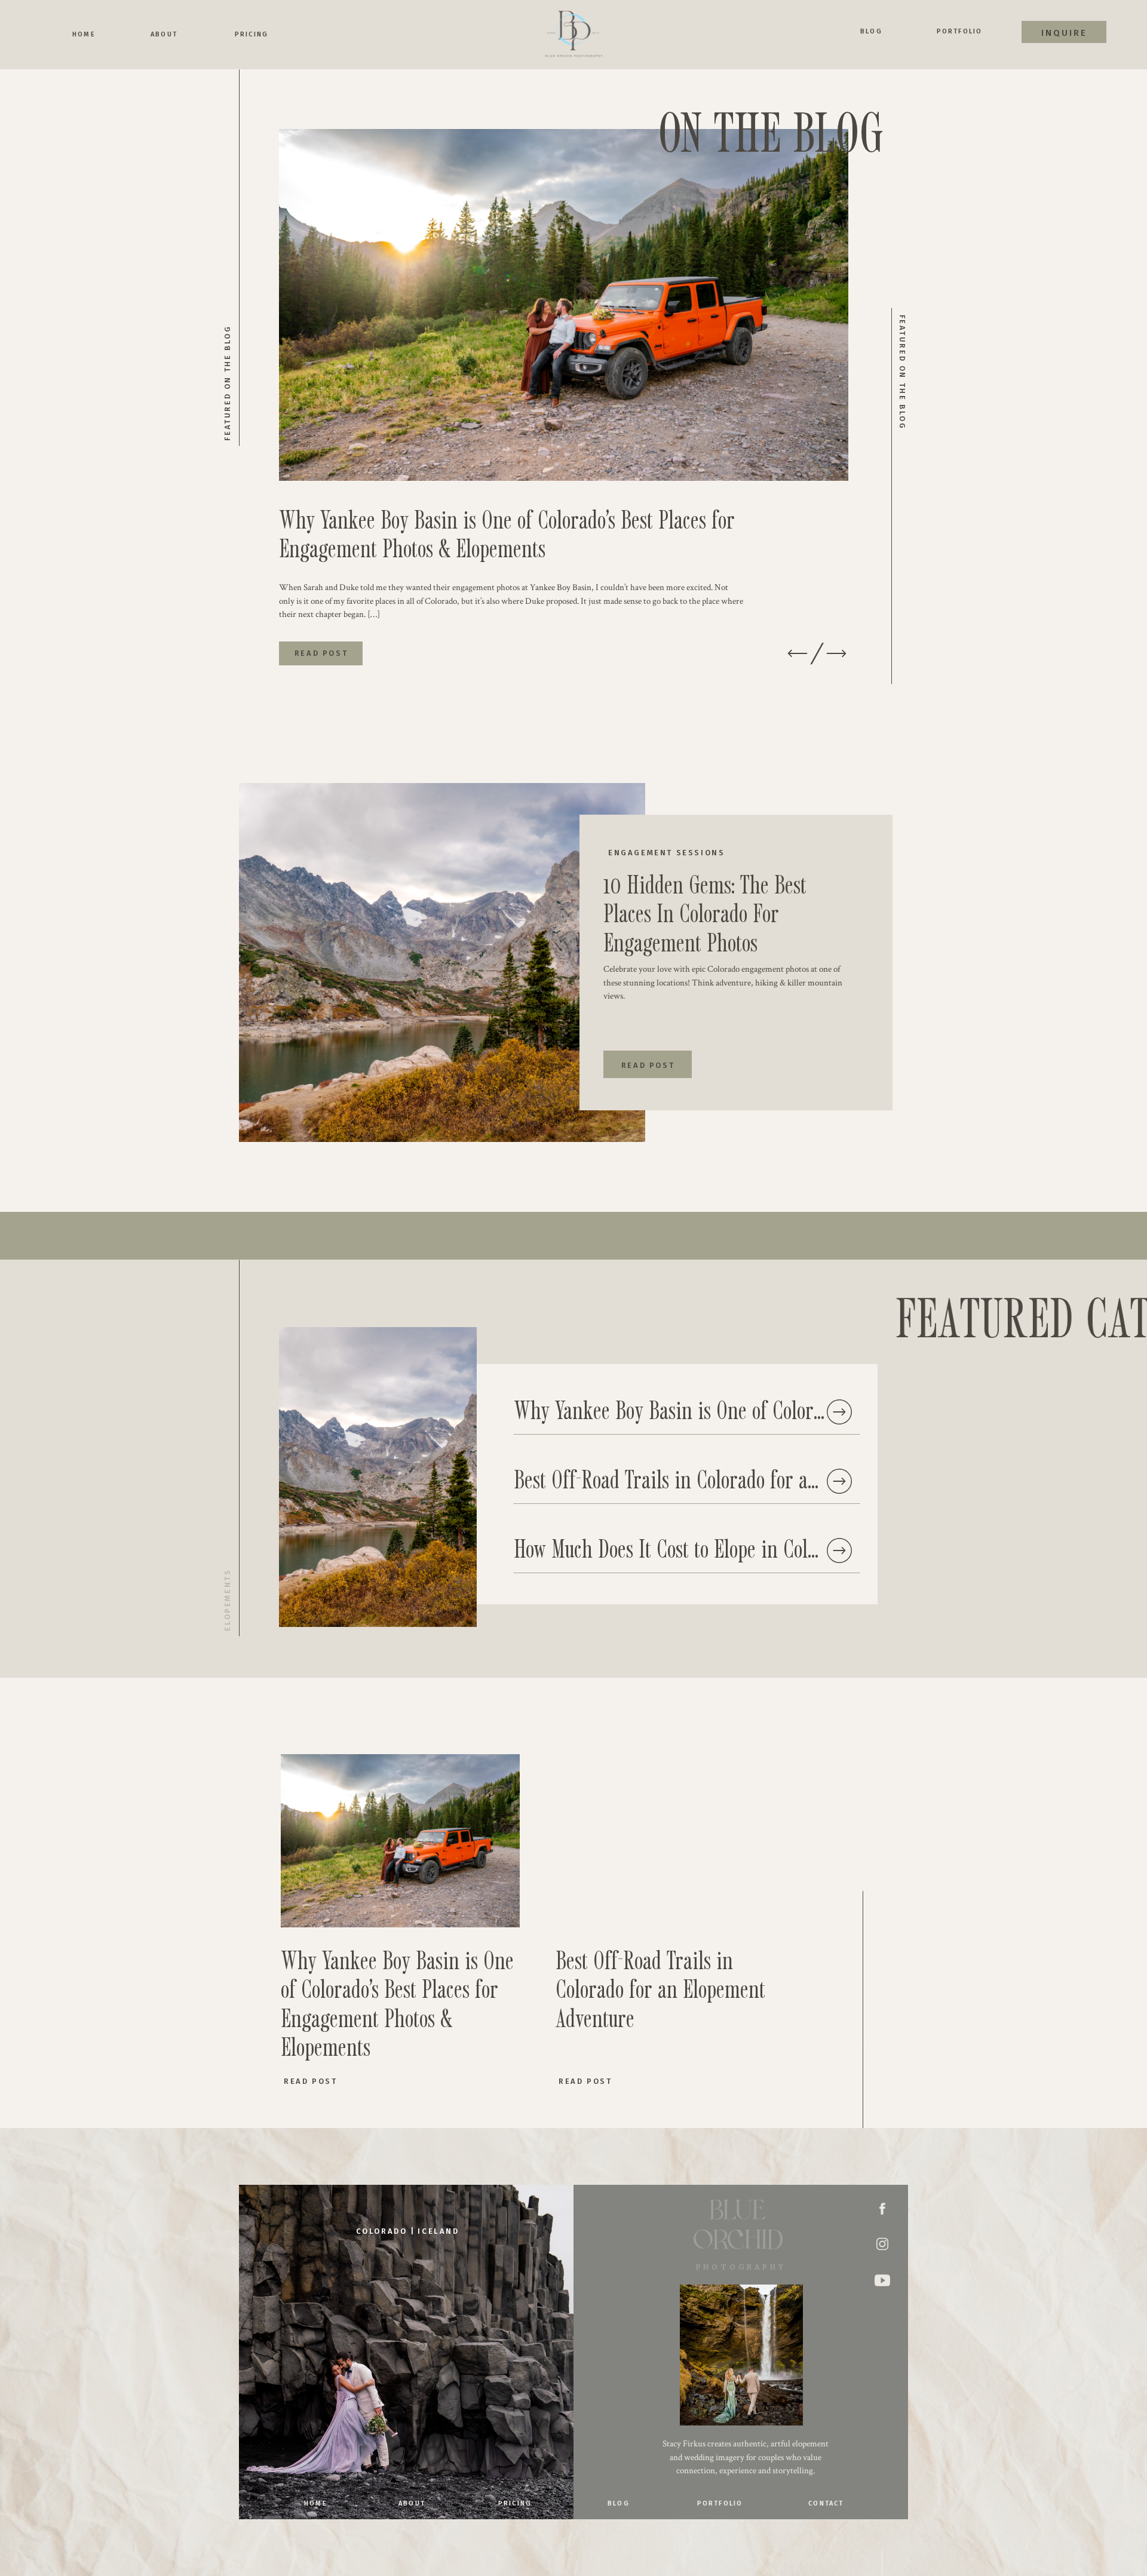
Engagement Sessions (666, 853)
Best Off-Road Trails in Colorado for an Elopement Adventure (752, 1479)
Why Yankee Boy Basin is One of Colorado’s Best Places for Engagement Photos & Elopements (507, 533)
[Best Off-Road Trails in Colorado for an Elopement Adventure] (839, 1481)
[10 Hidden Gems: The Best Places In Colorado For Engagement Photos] (442, 962)
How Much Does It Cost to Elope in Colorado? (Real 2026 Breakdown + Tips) (811, 1548)
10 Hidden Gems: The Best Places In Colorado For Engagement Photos (705, 913)
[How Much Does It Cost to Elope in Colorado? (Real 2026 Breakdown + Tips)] (839, 1550)
